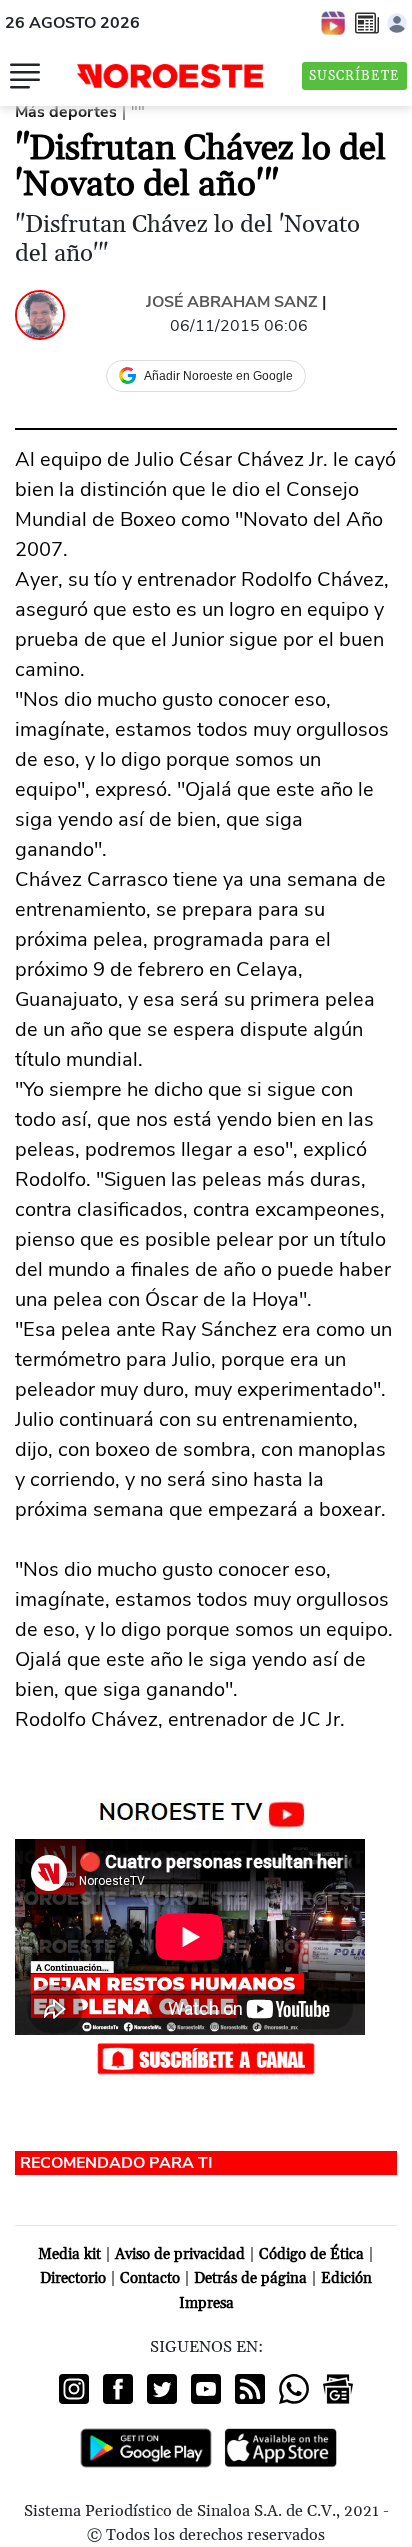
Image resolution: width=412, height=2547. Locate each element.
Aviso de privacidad (180, 2254)
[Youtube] (206, 2389)
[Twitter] (162, 2389)
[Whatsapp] (294, 2389)
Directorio (73, 2278)
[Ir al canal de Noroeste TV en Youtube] (206, 1810)
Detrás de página (250, 2278)
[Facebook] (118, 2389)
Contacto (150, 2278)
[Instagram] (74, 2389)
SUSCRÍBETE (354, 76)
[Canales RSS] (250, 2389)
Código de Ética (311, 2254)
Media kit (69, 2254)
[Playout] (334, 22)
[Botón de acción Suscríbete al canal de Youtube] (206, 2057)
